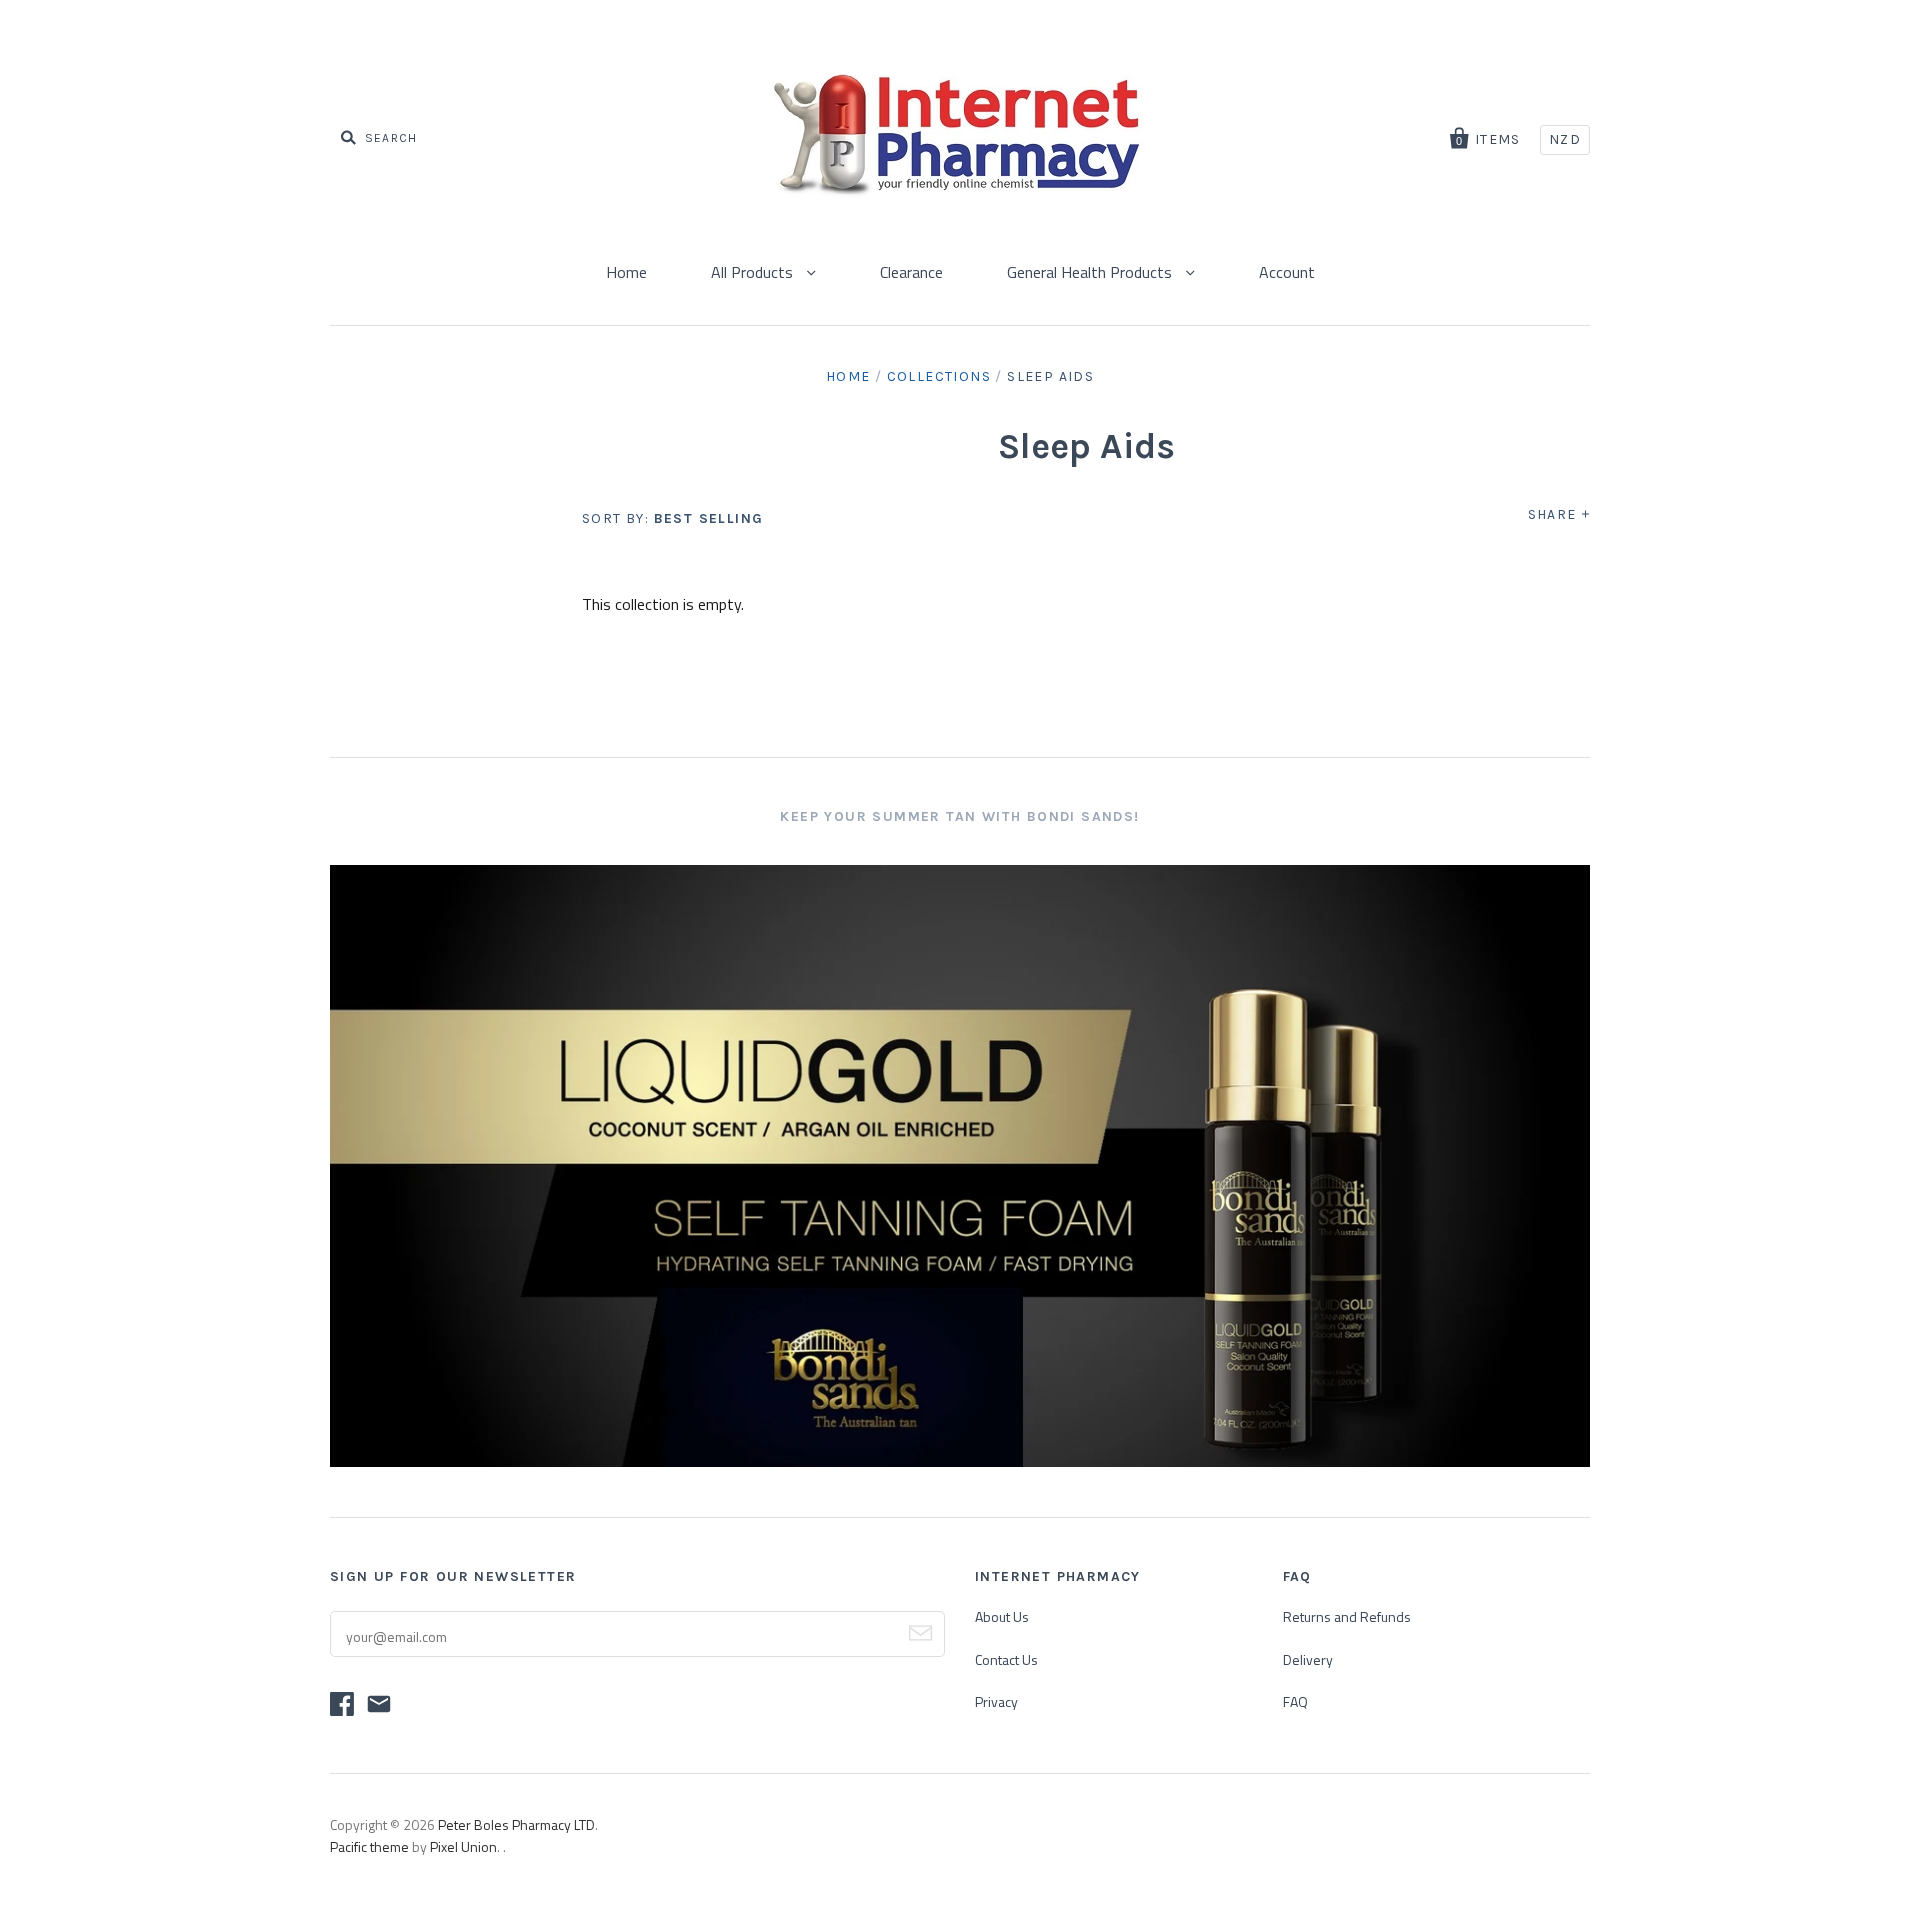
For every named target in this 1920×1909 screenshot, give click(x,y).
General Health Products (1091, 272)
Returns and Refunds (1347, 1616)
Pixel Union (463, 1846)
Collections (939, 376)
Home (626, 272)
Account (1287, 272)
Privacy (996, 1701)
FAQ (1295, 1701)
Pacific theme (369, 1846)
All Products (754, 272)
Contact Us (1006, 1659)
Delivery (1308, 1659)
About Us (1002, 1616)
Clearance (911, 272)
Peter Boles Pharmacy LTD (516, 1824)
